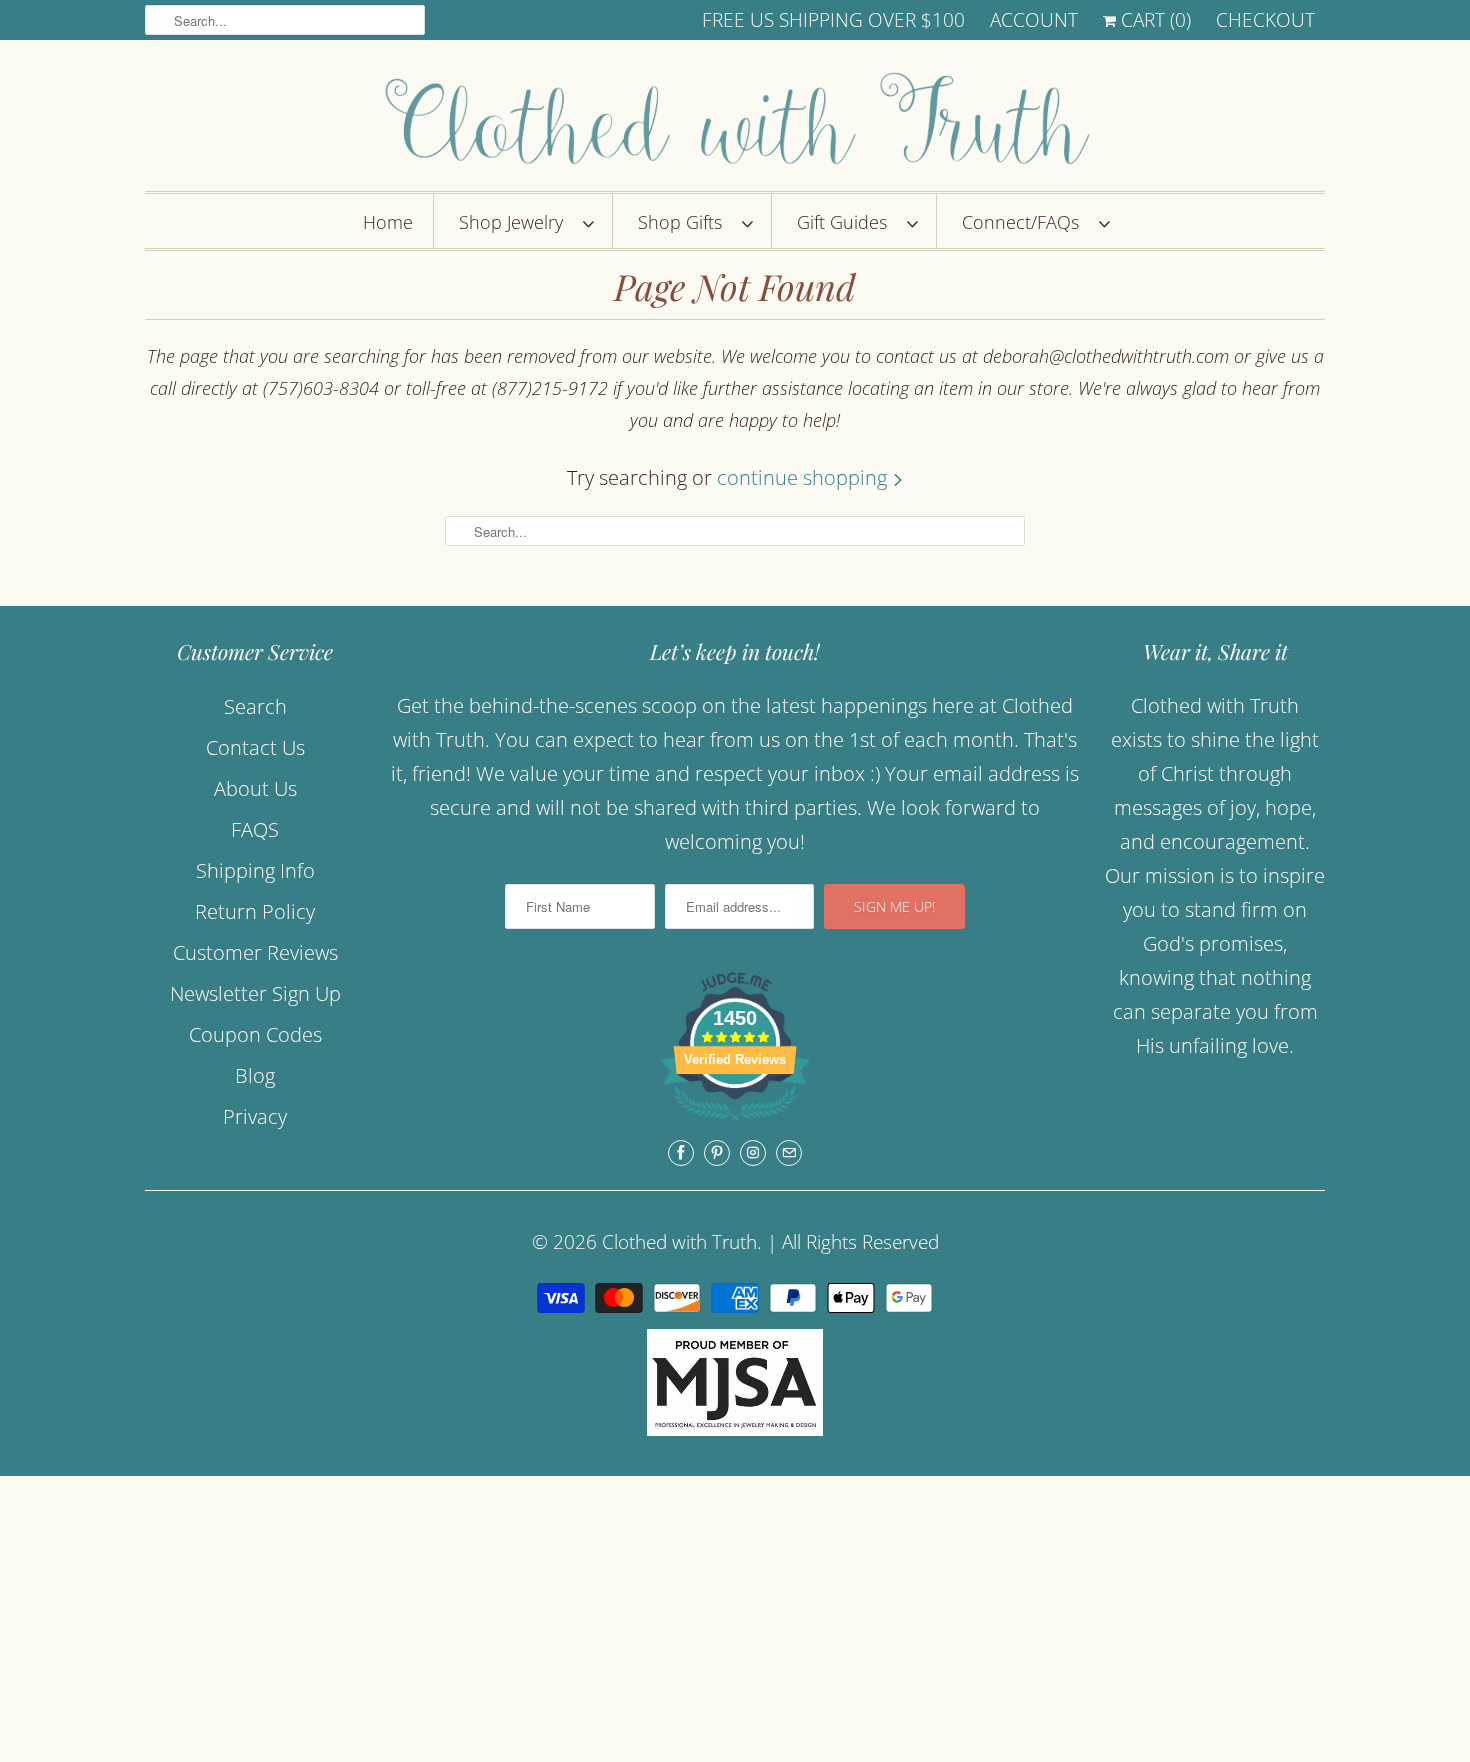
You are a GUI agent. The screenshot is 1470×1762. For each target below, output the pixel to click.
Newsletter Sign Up (255, 993)
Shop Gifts (685, 222)
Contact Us (255, 747)
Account (1034, 20)
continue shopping (804, 477)
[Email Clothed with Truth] (789, 1153)
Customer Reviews (255, 952)
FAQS (255, 829)
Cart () (1153, 20)
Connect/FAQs (1025, 222)
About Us (255, 788)
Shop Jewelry (516, 222)
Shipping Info (255, 870)
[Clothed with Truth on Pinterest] (717, 1153)
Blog (255, 1075)
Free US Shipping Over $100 (833, 20)
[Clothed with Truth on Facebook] (681, 1153)
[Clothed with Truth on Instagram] (753, 1153)
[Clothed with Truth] (735, 120)
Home (388, 222)
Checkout (1265, 20)
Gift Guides (847, 222)
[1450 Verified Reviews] (735, 1122)
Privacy (255, 1116)
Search (255, 706)
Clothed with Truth (679, 1242)
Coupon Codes (255, 1034)
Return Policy (255, 911)
